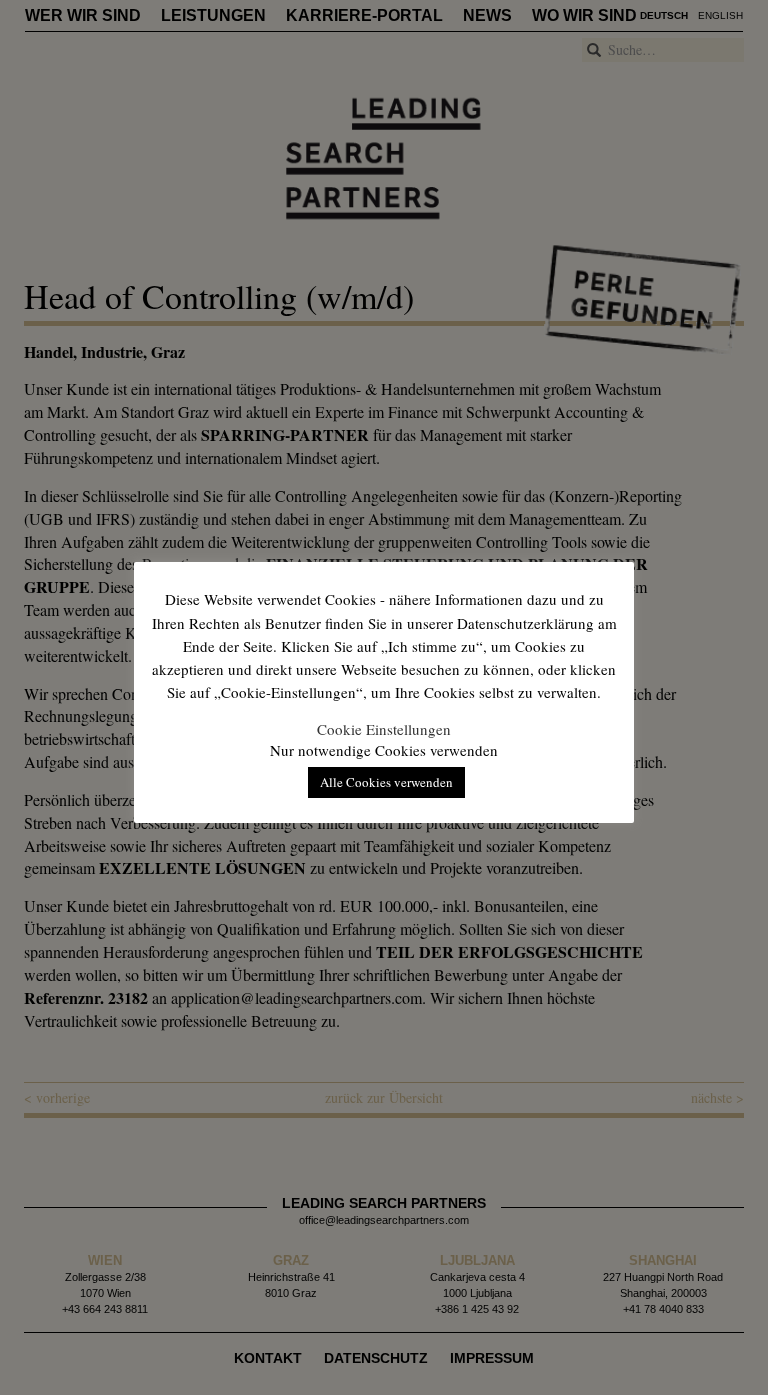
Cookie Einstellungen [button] (384, 729)
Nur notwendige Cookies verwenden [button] (384, 750)
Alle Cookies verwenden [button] (386, 782)
